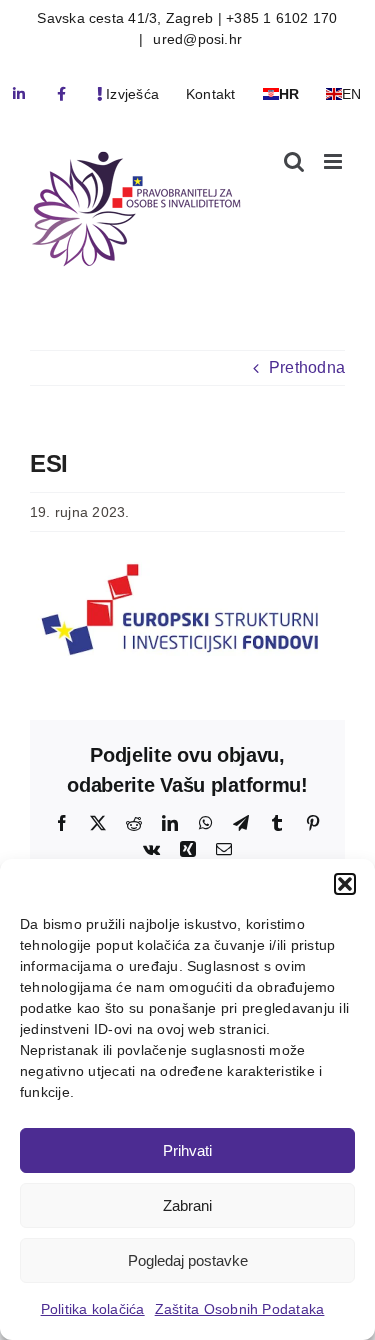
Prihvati (187, 1150)
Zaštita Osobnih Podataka (240, 1309)
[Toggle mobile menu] (334, 161)
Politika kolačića (93, 1309)
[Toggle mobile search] (294, 161)
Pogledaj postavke (188, 1260)
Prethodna (307, 367)
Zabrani (187, 1205)
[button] (345, 884)
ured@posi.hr (195, 39)
